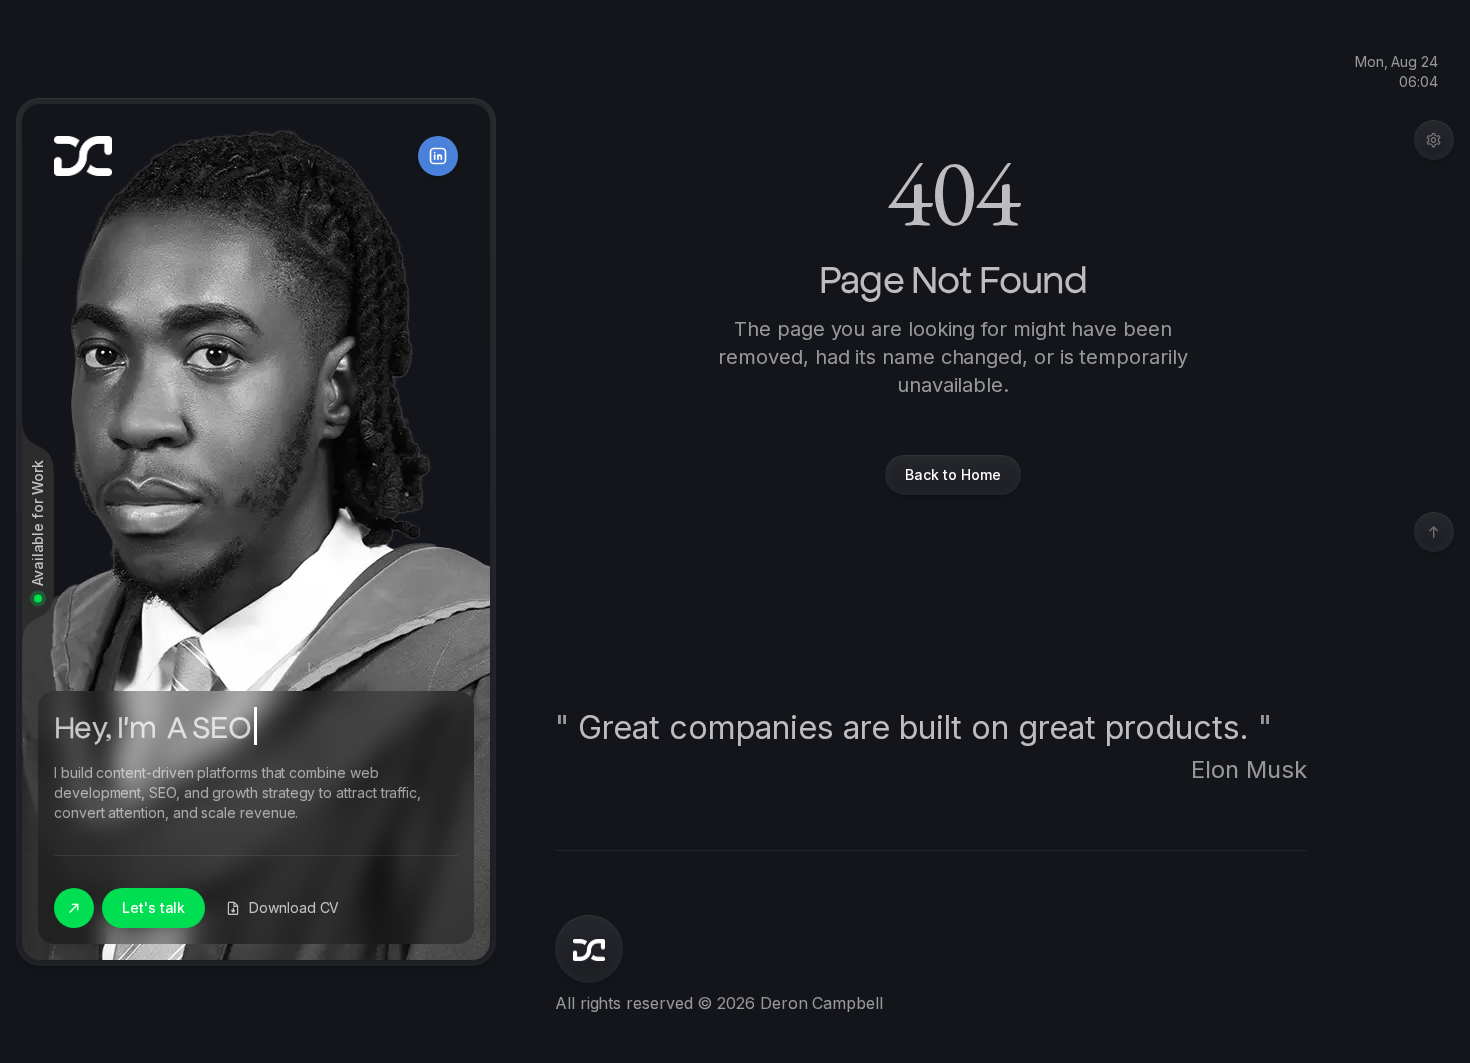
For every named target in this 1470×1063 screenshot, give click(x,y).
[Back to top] (1434, 532)
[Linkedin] (438, 156)
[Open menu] (1434, 140)
